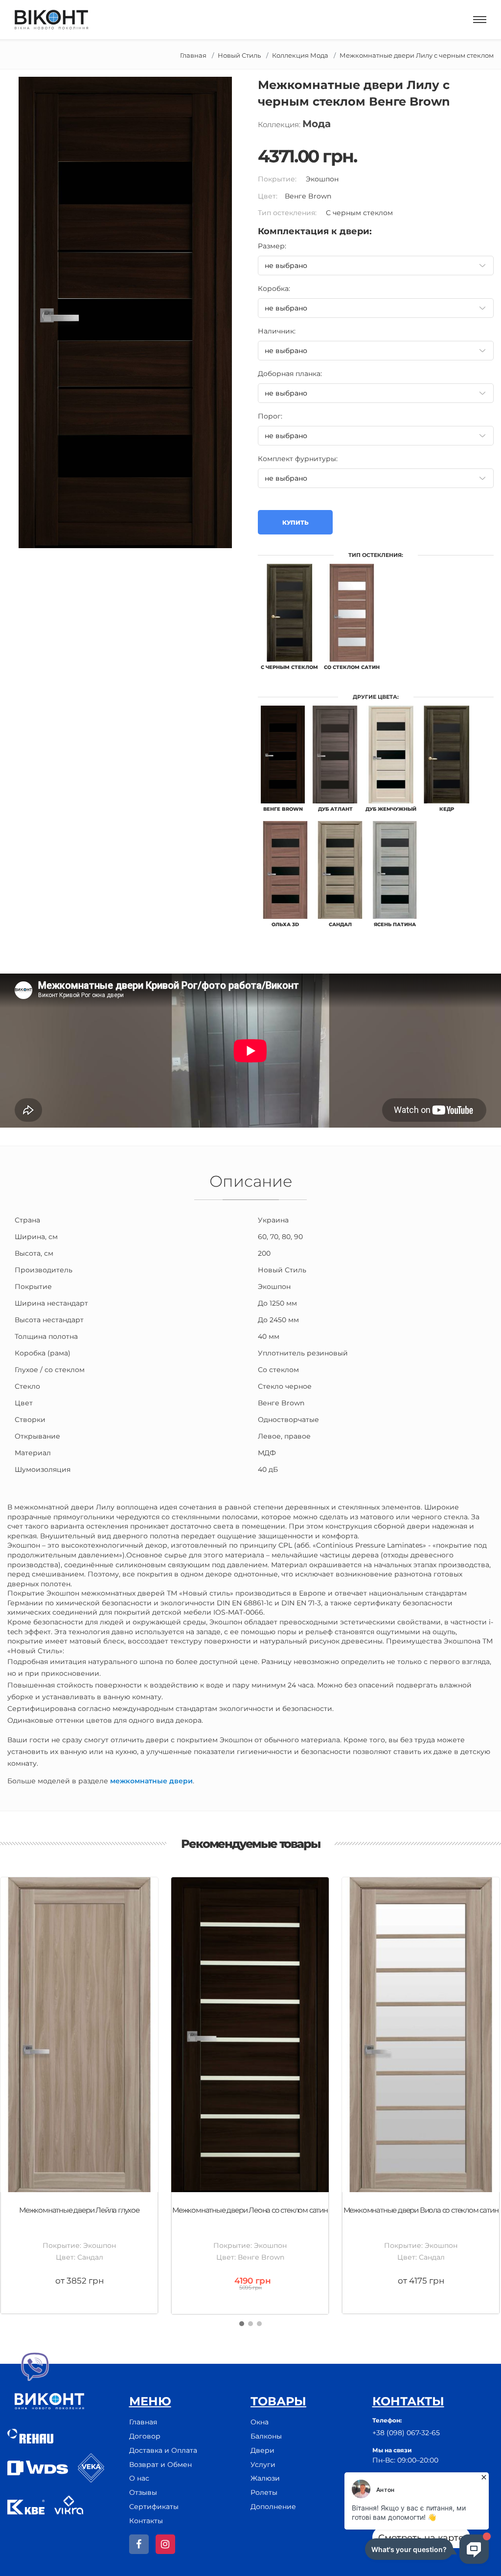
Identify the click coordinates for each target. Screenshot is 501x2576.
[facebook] (139, 2544)
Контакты (146, 2521)
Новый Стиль (239, 55)
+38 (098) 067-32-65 (406, 2433)
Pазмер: (272, 246)
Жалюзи (265, 2478)
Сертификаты (154, 2507)
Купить (295, 522)
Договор (145, 2436)
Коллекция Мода (300, 55)
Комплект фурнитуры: (298, 459)
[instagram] (165, 2544)
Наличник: (277, 331)
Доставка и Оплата (163, 2450)
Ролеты (264, 2492)
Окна (260, 2422)
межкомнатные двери (151, 1781)
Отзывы (143, 2492)
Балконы (266, 2436)
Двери (262, 2450)
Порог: (270, 416)
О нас (139, 2478)
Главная (193, 55)
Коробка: (274, 289)
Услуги (263, 2465)
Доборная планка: (290, 374)
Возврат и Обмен (160, 2465)
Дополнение (273, 2507)
